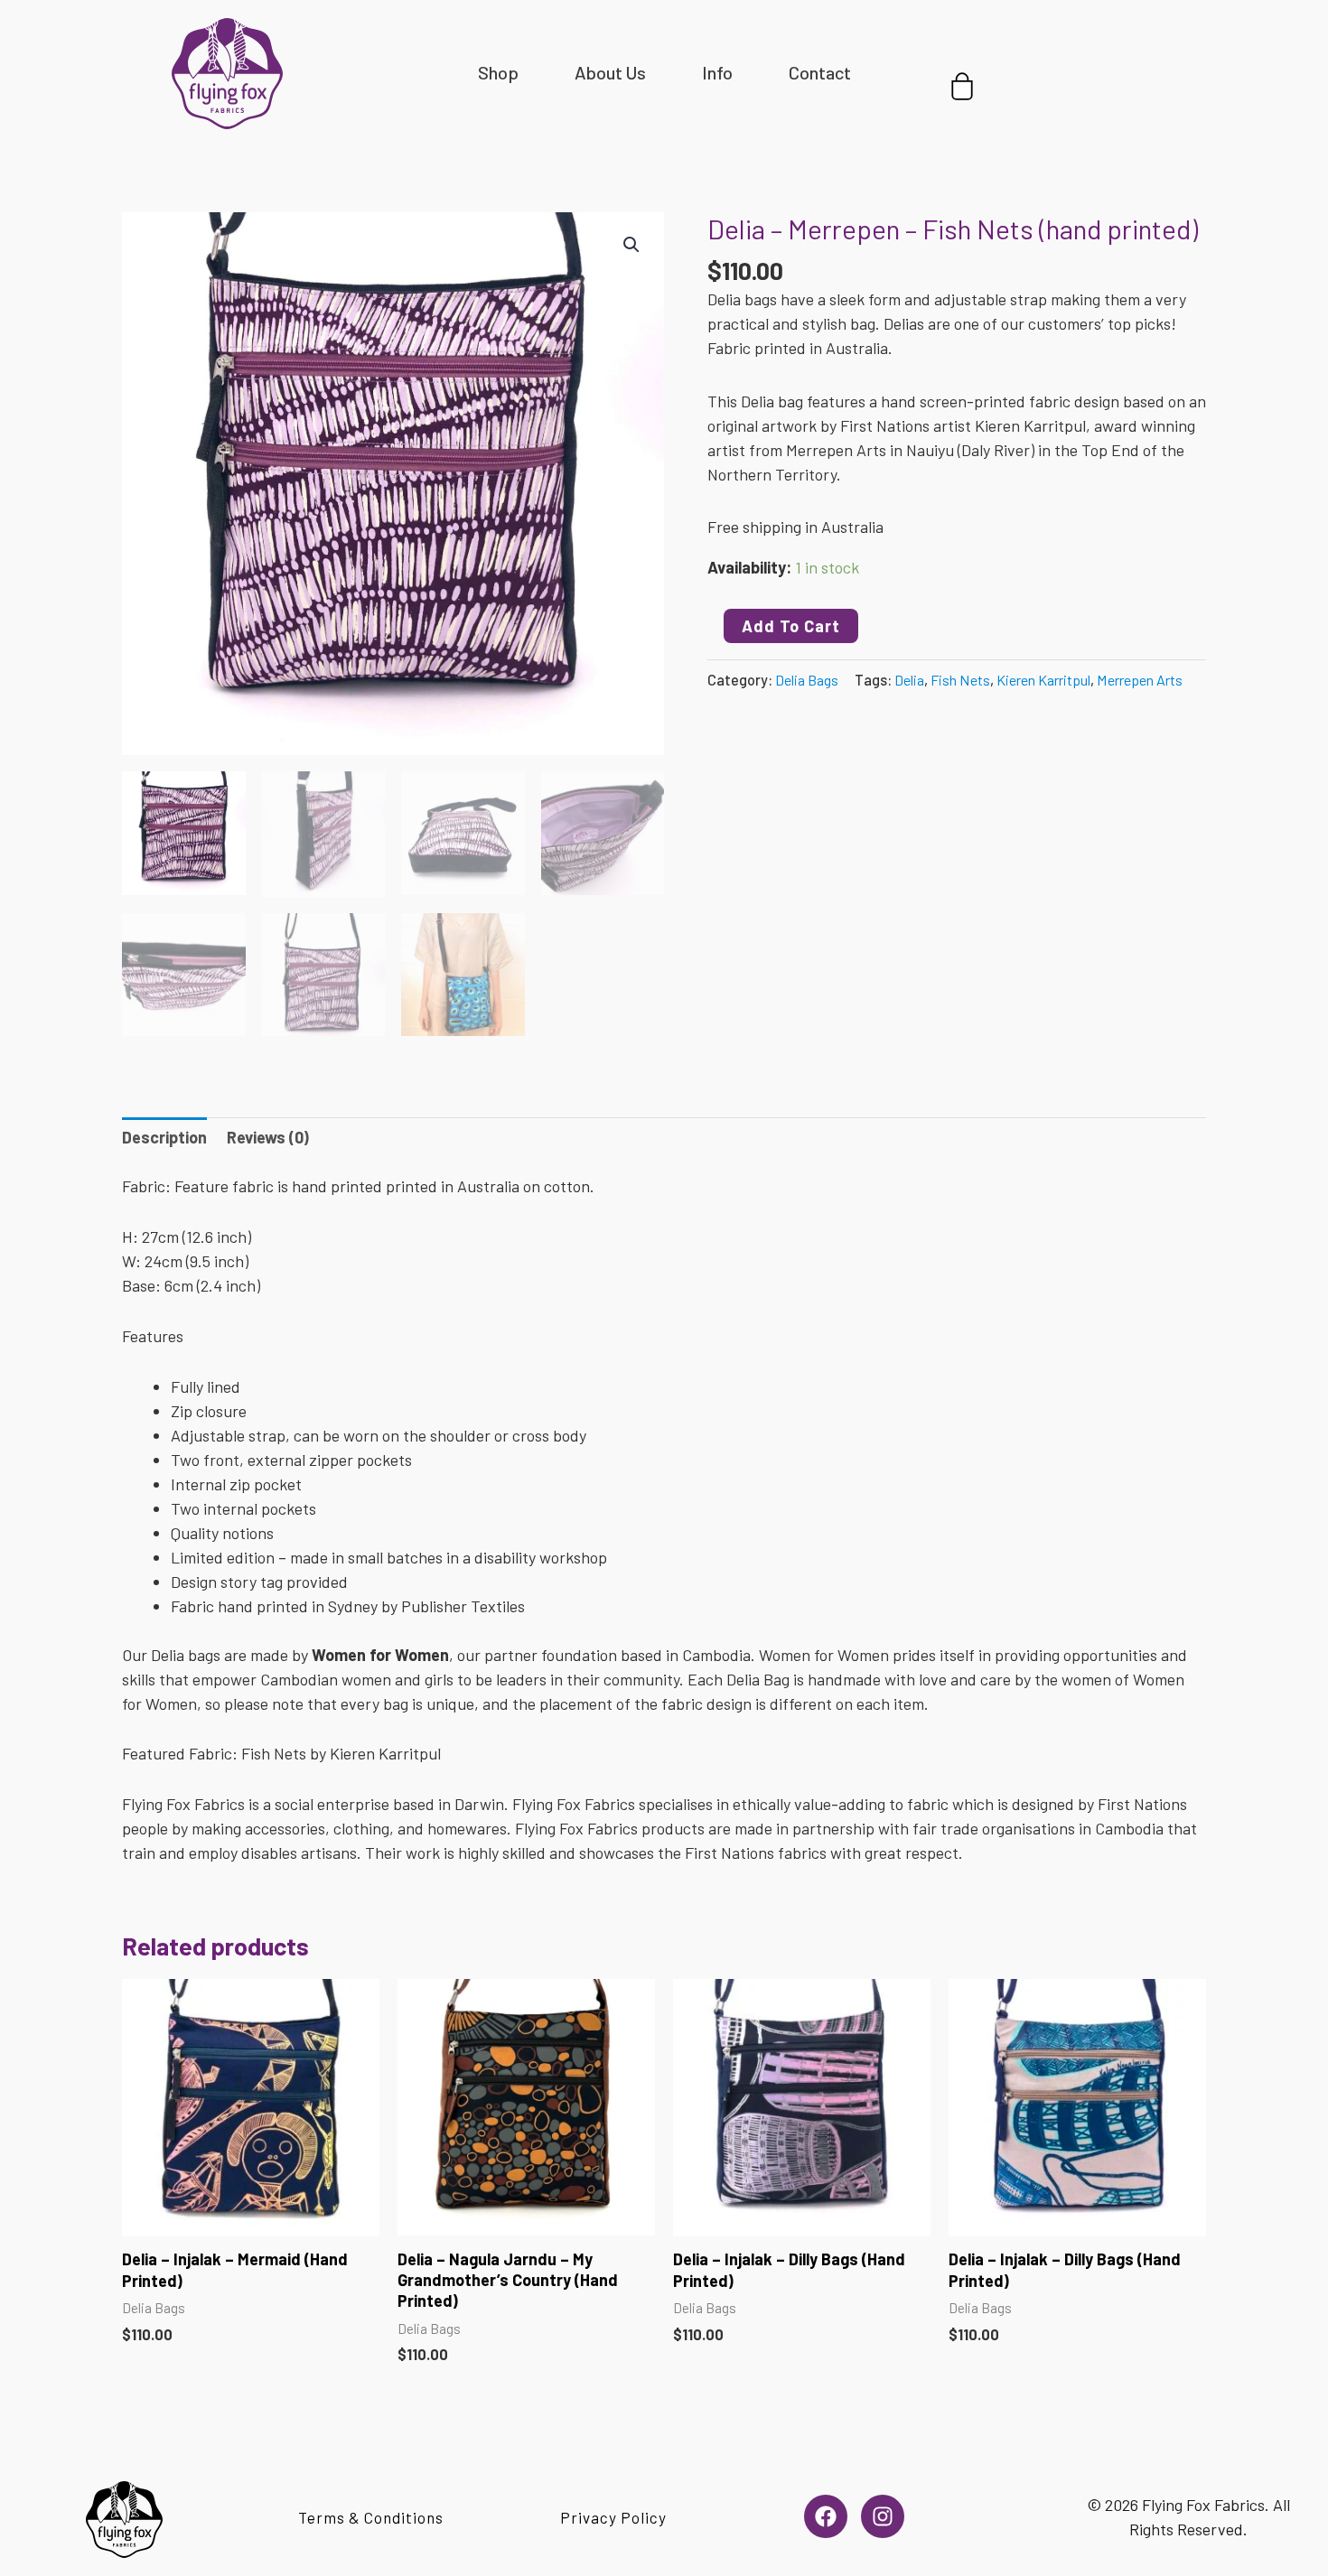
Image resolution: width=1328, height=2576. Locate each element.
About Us (610, 72)
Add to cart (791, 626)
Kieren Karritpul (1043, 680)
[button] (631, 245)
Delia (909, 680)
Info (717, 72)
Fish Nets (960, 680)
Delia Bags (807, 680)
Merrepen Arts (1140, 680)
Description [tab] (164, 1137)
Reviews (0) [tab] (268, 1137)
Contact (820, 72)
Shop (498, 72)
